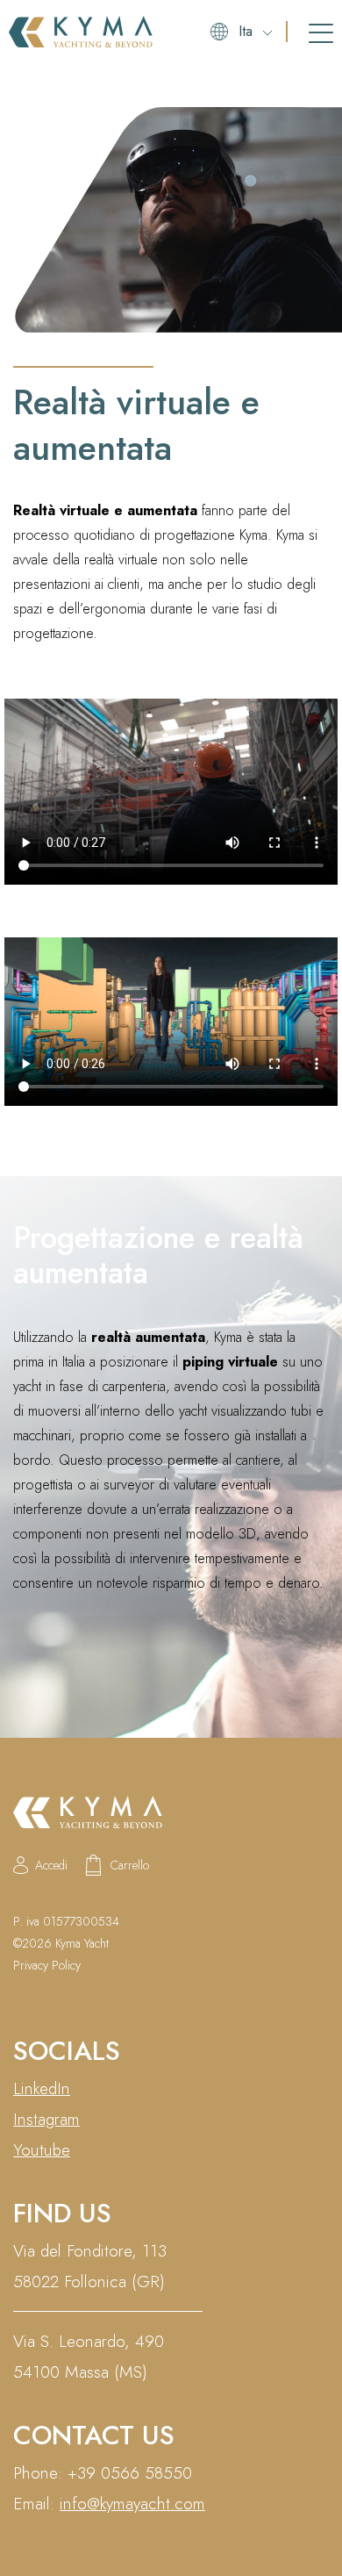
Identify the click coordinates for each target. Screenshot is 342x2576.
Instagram (46, 2119)
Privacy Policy (47, 1965)
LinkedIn (42, 2088)
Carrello (130, 1865)
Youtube (42, 2150)
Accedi (51, 1865)
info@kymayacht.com (132, 2504)
